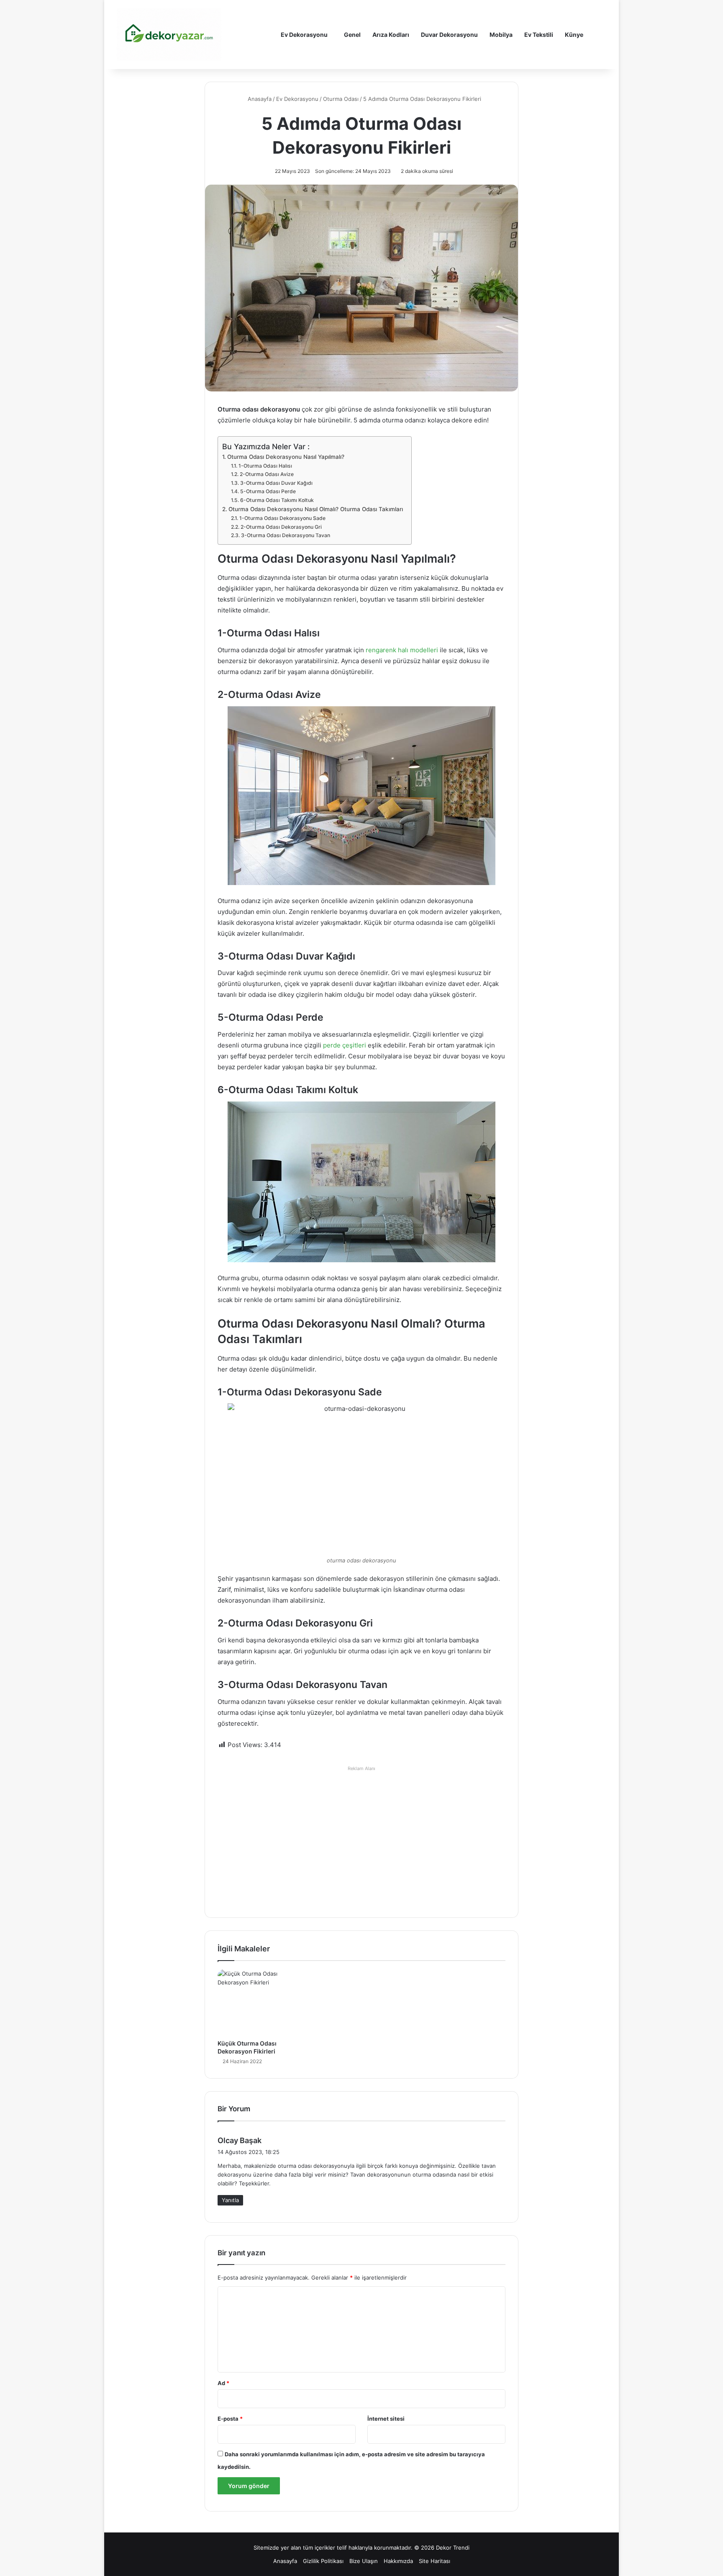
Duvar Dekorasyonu (449, 35)
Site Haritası (435, 2561)
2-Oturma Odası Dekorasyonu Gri (281, 527)
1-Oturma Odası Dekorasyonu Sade (282, 518)
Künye (574, 35)
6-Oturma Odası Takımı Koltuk (277, 500)
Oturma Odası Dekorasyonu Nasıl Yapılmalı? (286, 457)
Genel (352, 35)
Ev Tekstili (539, 35)
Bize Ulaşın (364, 2561)
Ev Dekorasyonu (304, 35)
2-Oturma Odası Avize (267, 474)
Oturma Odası (341, 99)
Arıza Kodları (391, 35)
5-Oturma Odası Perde (268, 491)
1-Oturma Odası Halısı (265, 466)
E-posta (230, 2419)
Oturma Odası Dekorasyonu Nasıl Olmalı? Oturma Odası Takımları (316, 509)
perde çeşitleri (345, 1045)
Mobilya (501, 35)
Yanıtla (230, 2200)
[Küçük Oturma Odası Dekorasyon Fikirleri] (261, 2002)
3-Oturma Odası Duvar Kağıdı (276, 483)
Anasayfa (259, 99)
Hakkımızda (398, 2561)
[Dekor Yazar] (169, 35)
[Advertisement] (361, 1834)
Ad (223, 2383)
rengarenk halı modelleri (401, 650)
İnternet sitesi (386, 2419)
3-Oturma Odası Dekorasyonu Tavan (285, 535)
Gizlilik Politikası (323, 2561)
